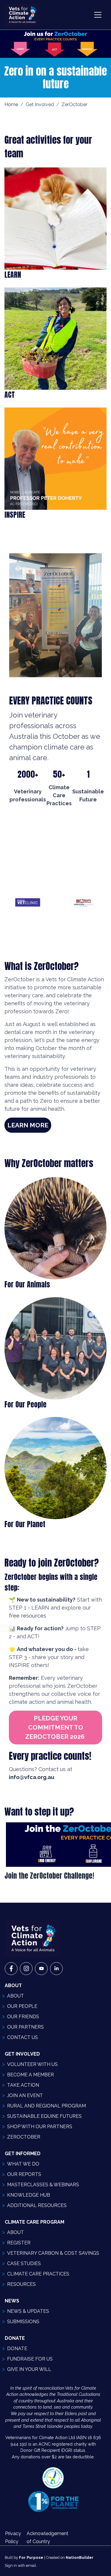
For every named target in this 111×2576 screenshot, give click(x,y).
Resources (21, 2284)
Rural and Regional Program (46, 2106)
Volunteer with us (32, 2064)
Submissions (23, 2322)
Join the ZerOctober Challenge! (49, 1876)
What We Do (23, 2164)
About (16, 1996)
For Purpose (31, 2557)
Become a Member (30, 2075)
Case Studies (24, 2263)
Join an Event (25, 2095)
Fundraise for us (30, 2359)
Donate (17, 2349)
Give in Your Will (29, 2369)
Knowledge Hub (29, 2195)
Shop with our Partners (40, 2127)
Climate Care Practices (38, 2274)
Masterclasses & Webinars (43, 2185)
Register (19, 2243)
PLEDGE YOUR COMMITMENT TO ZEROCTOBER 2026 (56, 1728)
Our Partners (25, 2027)
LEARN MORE (28, 1125)
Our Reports (24, 2174)
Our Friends (23, 2017)
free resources (28, 1616)
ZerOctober (24, 2137)
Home (11, 104)
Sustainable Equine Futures (44, 2116)
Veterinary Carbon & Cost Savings (53, 2253)
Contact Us (22, 2037)
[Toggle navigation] (98, 15)
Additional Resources (37, 2205)
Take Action (23, 2085)
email (31, 2565)
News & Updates (28, 2311)
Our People (22, 2006)
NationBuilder (80, 2557)
